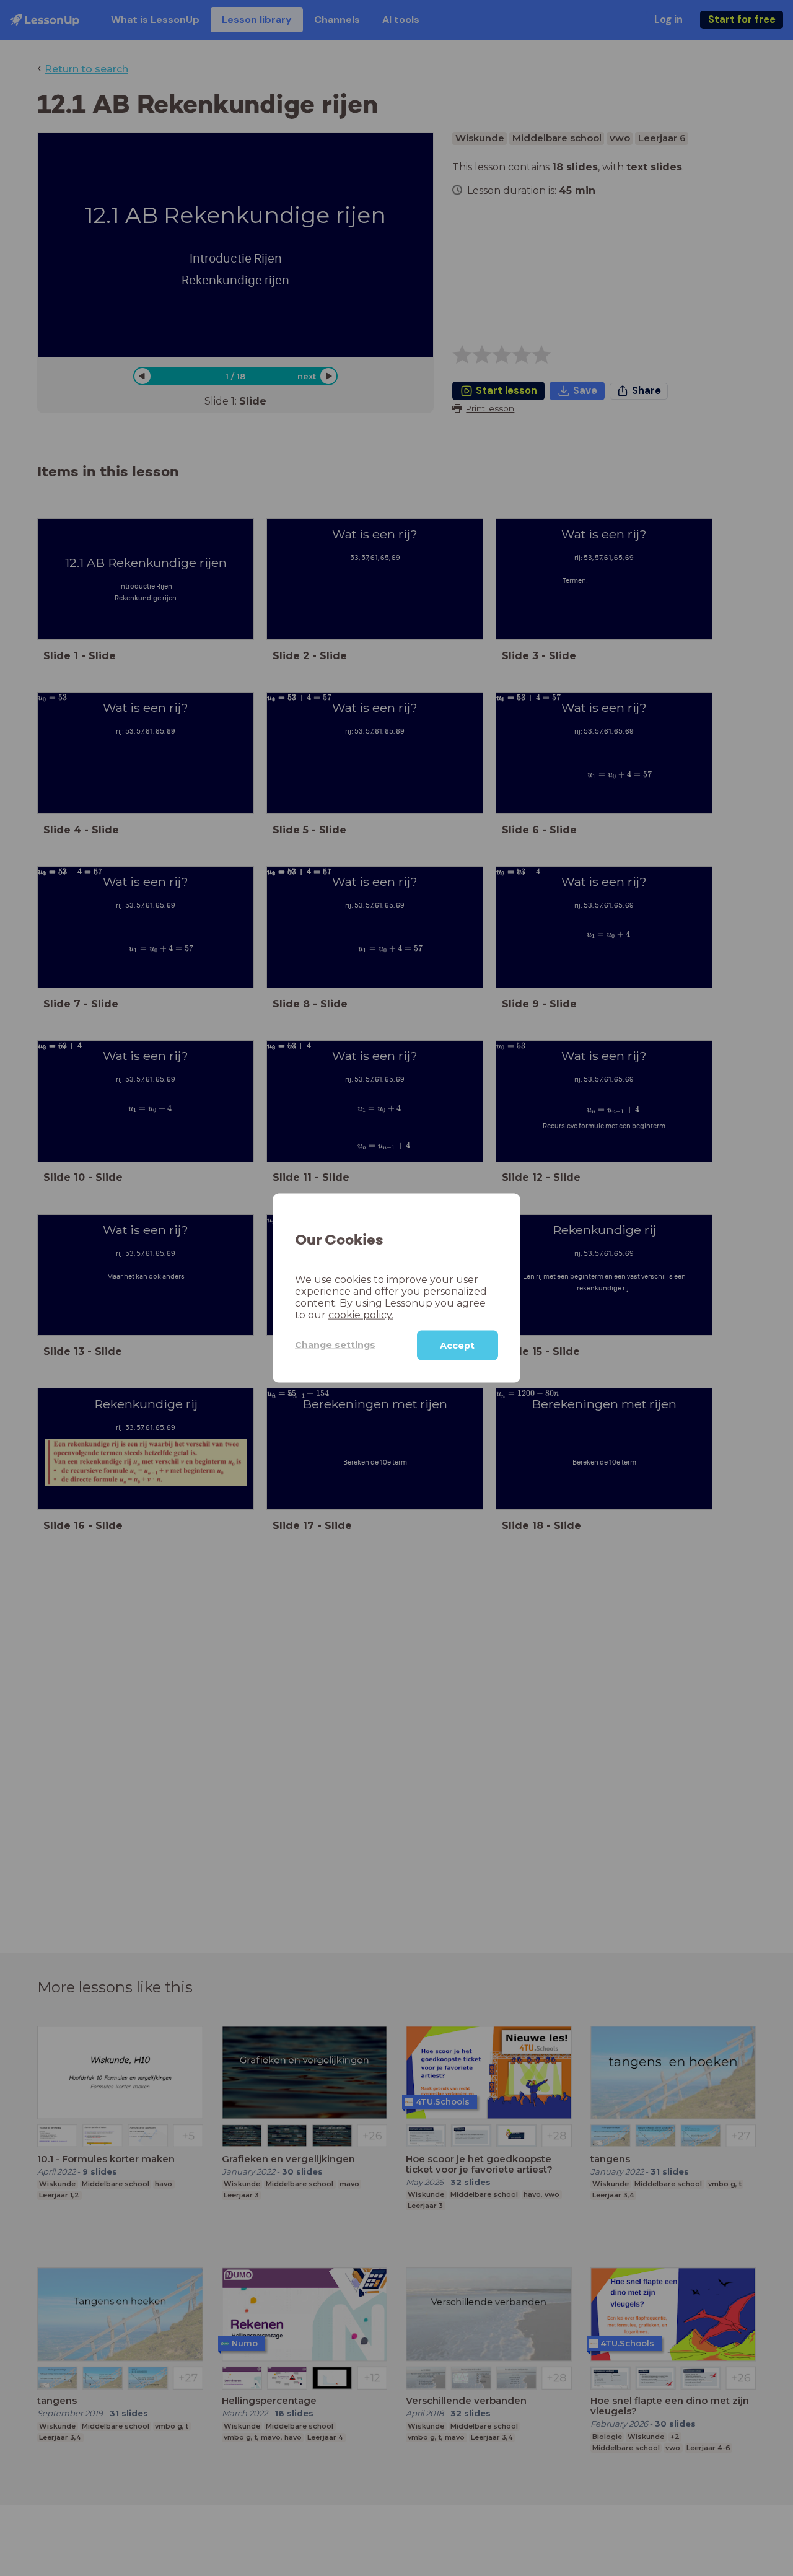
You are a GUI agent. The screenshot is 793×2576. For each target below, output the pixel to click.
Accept (457, 1345)
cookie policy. (361, 1314)
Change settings (335, 1345)
